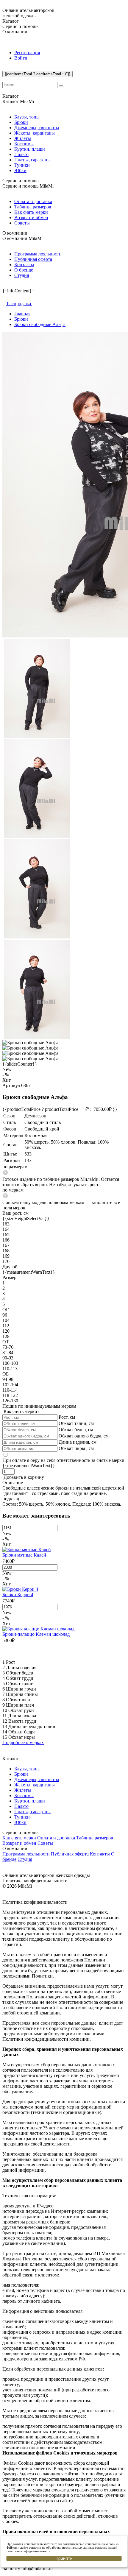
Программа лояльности (38, 254)
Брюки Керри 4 (18, 1595)
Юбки (20, 170)
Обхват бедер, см (76, 1430)
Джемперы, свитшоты (37, 128)
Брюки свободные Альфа (40, 324)
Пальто (21, 154)
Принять (64, 2558)
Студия (22, 275)
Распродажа (19, 304)
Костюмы (24, 144)
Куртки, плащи (30, 149)
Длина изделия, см (78, 1442)
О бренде (24, 270)
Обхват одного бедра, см (84, 1436)
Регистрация (27, 53)
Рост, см (67, 1417)
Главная (22, 314)
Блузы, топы (27, 117)
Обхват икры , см (76, 1448)
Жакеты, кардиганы (35, 133)
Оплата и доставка (33, 201)
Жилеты (23, 138)
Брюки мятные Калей (24, 1555)
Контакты (24, 265)
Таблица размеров (33, 207)
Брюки (21, 122)
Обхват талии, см (76, 1423)
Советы (22, 223)
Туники (22, 165)
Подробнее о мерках (23, 1742)
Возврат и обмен (31, 217)
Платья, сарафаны (32, 160)
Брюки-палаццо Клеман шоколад (36, 1634)
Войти (21, 58)
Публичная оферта (33, 259)
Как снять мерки (31, 212)
